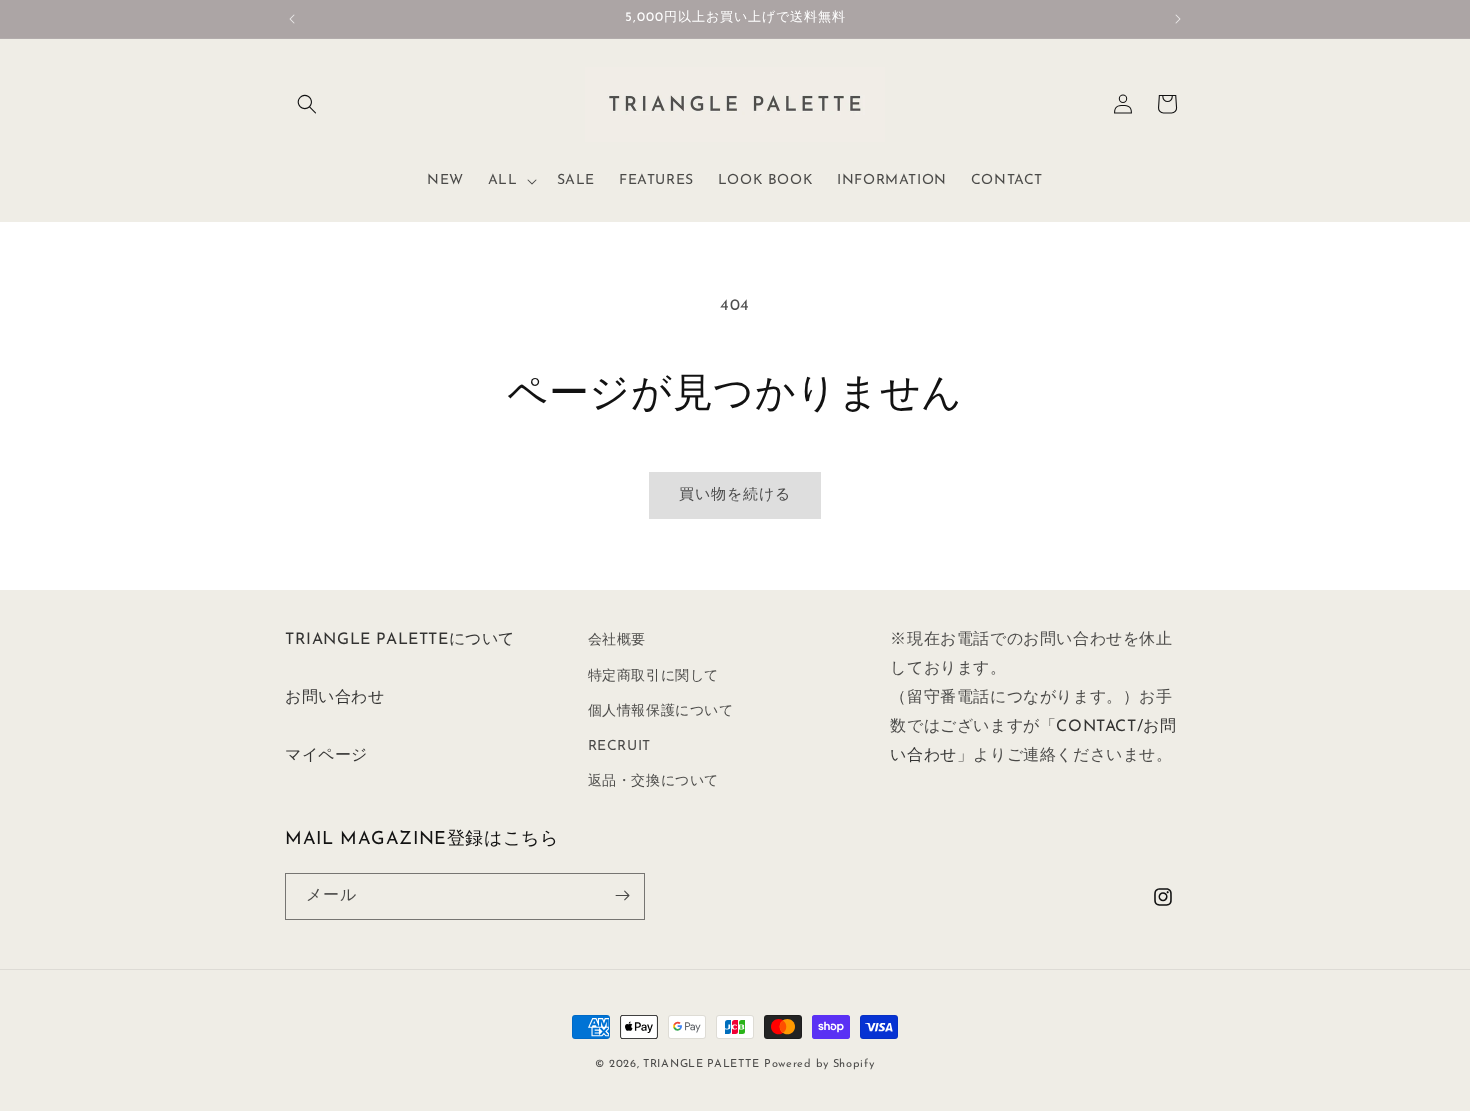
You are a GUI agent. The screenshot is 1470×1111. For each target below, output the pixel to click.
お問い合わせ (335, 698)
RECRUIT (619, 746)
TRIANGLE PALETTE (701, 1064)
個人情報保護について (661, 710)
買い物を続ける (735, 495)
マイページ (326, 755)
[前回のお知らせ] (292, 19)
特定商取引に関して (653, 675)
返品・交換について (653, 781)
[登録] (622, 895)
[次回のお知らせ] (1178, 19)
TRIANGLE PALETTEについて (400, 640)
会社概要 (617, 640)
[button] (307, 104)
